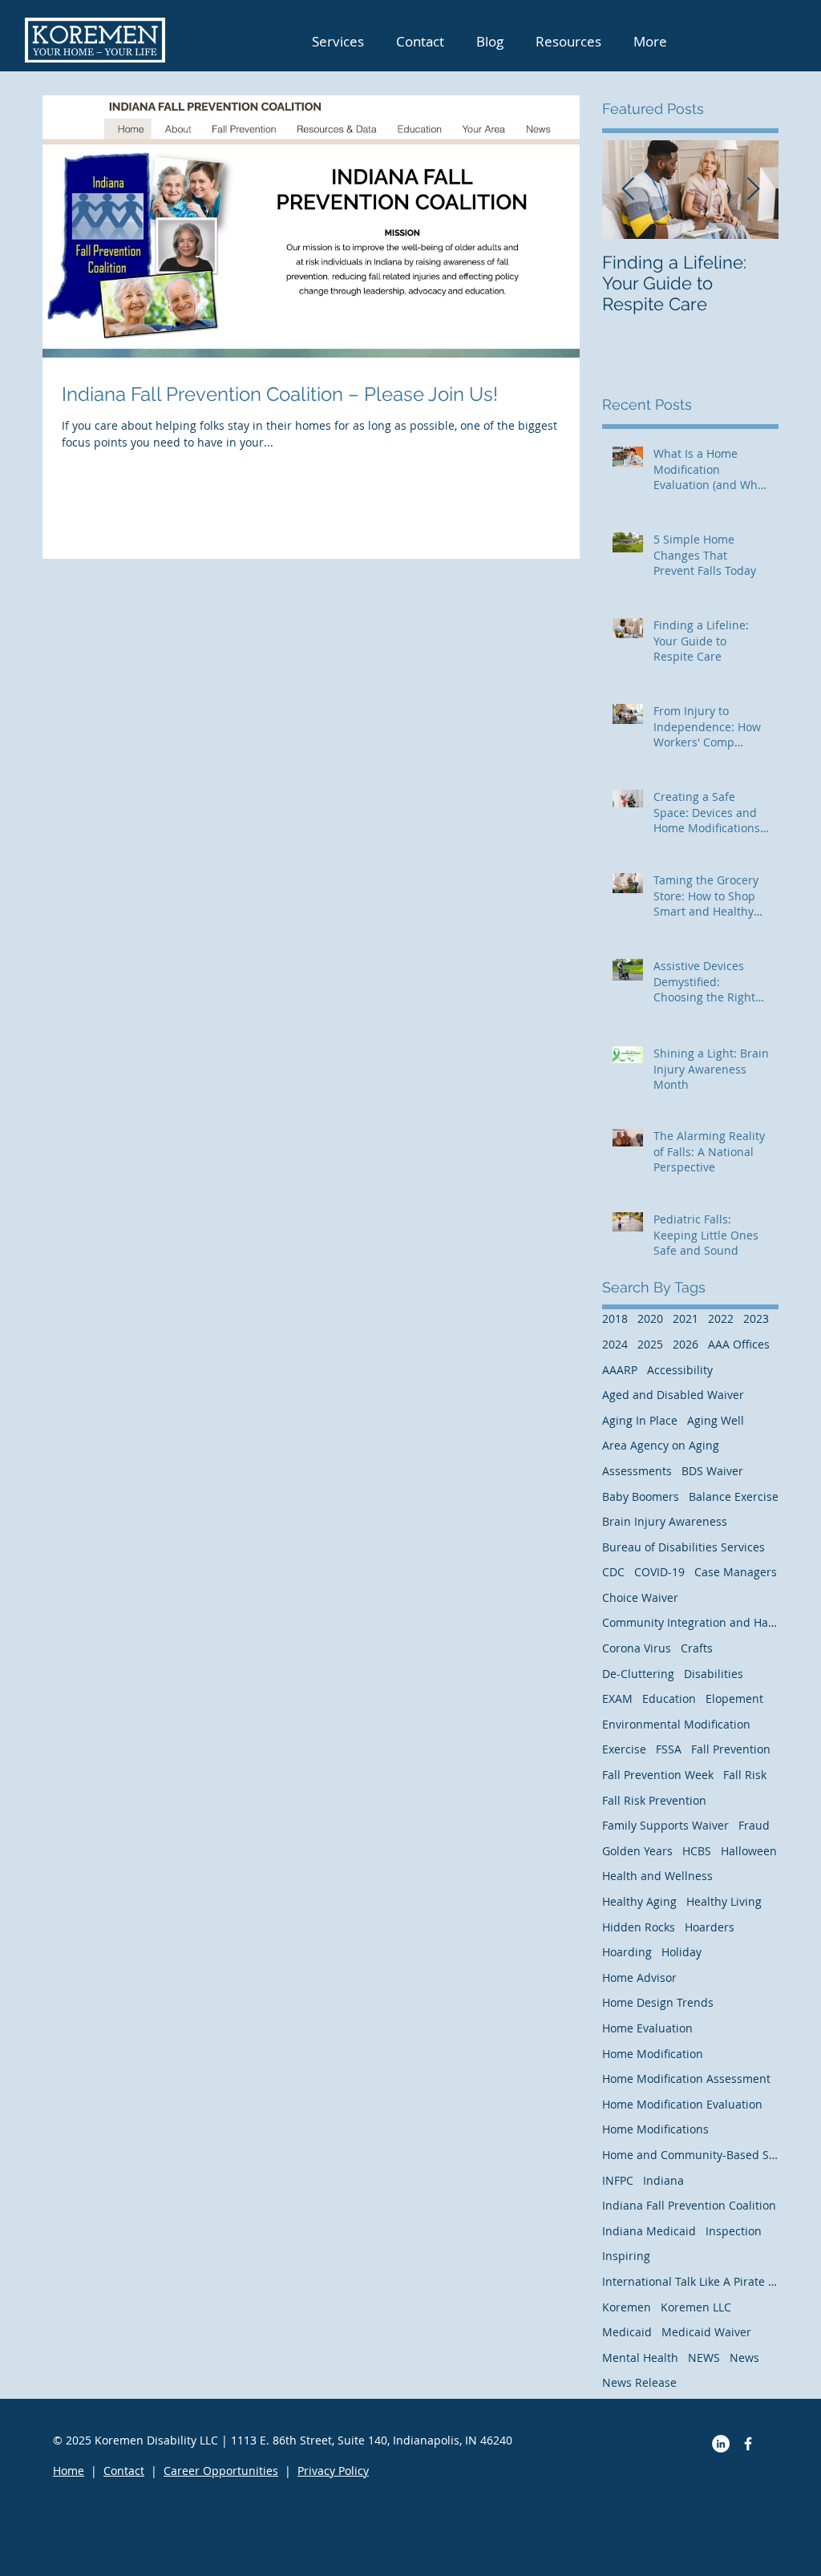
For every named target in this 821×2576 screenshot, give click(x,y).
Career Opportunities (221, 2471)
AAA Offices (739, 1344)
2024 (615, 1344)
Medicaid (627, 2332)
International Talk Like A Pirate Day (690, 2281)
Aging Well (716, 1420)
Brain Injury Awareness (665, 1521)
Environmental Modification (676, 1724)
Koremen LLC (696, 2307)
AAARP (620, 1370)
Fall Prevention (731, 1749)
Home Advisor (639, 1977)
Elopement (734, 1698)
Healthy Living (724, 1901)
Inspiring (626, 2256)
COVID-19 (659, 1572)
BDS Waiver (712, 1471)
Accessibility (680, 1370)
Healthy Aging (639, 1901)
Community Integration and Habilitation (690, 1622)
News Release (639, 2382)
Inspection (734, 2231)
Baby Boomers (641, 1496)
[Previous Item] (628, 190)
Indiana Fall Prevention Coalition (689, 2205)
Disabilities (714, 1674)
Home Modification (653, 2054)
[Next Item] (753, 190)
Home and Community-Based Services (690, 2155)
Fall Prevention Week (658, 1775)
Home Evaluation (647, 2028)
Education (669, 1698)
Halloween (749, 1851)
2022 (721, 1318)
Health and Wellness (657, 1876)
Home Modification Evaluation (682, 2104)
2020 (650, 1318)
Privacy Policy (333, 2471)
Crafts (697, 1648)
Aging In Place (640, 1420)
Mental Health (640, 2358)
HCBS (697, 1851)
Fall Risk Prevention (654, 1800)
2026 (686, 1344)
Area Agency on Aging (661, 1445)
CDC (613, 1572)
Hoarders (710, 1927)
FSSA (669, 1749)
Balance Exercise (734, 1496)
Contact (124, 2471)
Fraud (754, 1825)
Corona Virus (637, 1648)
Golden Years (637, 1851)
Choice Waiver (640, 1597)
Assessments (637, 1471)
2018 (615, 1318)
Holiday (681, 1952)
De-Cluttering (638, 1674)
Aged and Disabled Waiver (673, 1395)
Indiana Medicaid (649, 2231)
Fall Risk (745, 1775)
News (744, 2358)
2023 (756, 1318)
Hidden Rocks (639, 1927)
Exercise (624, 1749)
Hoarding (627, 1952)
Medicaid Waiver (706, 2332)
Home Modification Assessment (686, 2079)
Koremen (627, 2307)
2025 (650, 1344)
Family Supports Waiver (665, 1825)
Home (69, 2471)
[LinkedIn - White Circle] (721, 2444)
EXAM (617, 1698)
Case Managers (736, 1572)
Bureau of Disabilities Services (683, 1547)
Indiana (663, 2180)
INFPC (618, 2180)
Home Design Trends (658, 2002)
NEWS (704, 2358)
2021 (686, 1318)
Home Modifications (655, 2129)
